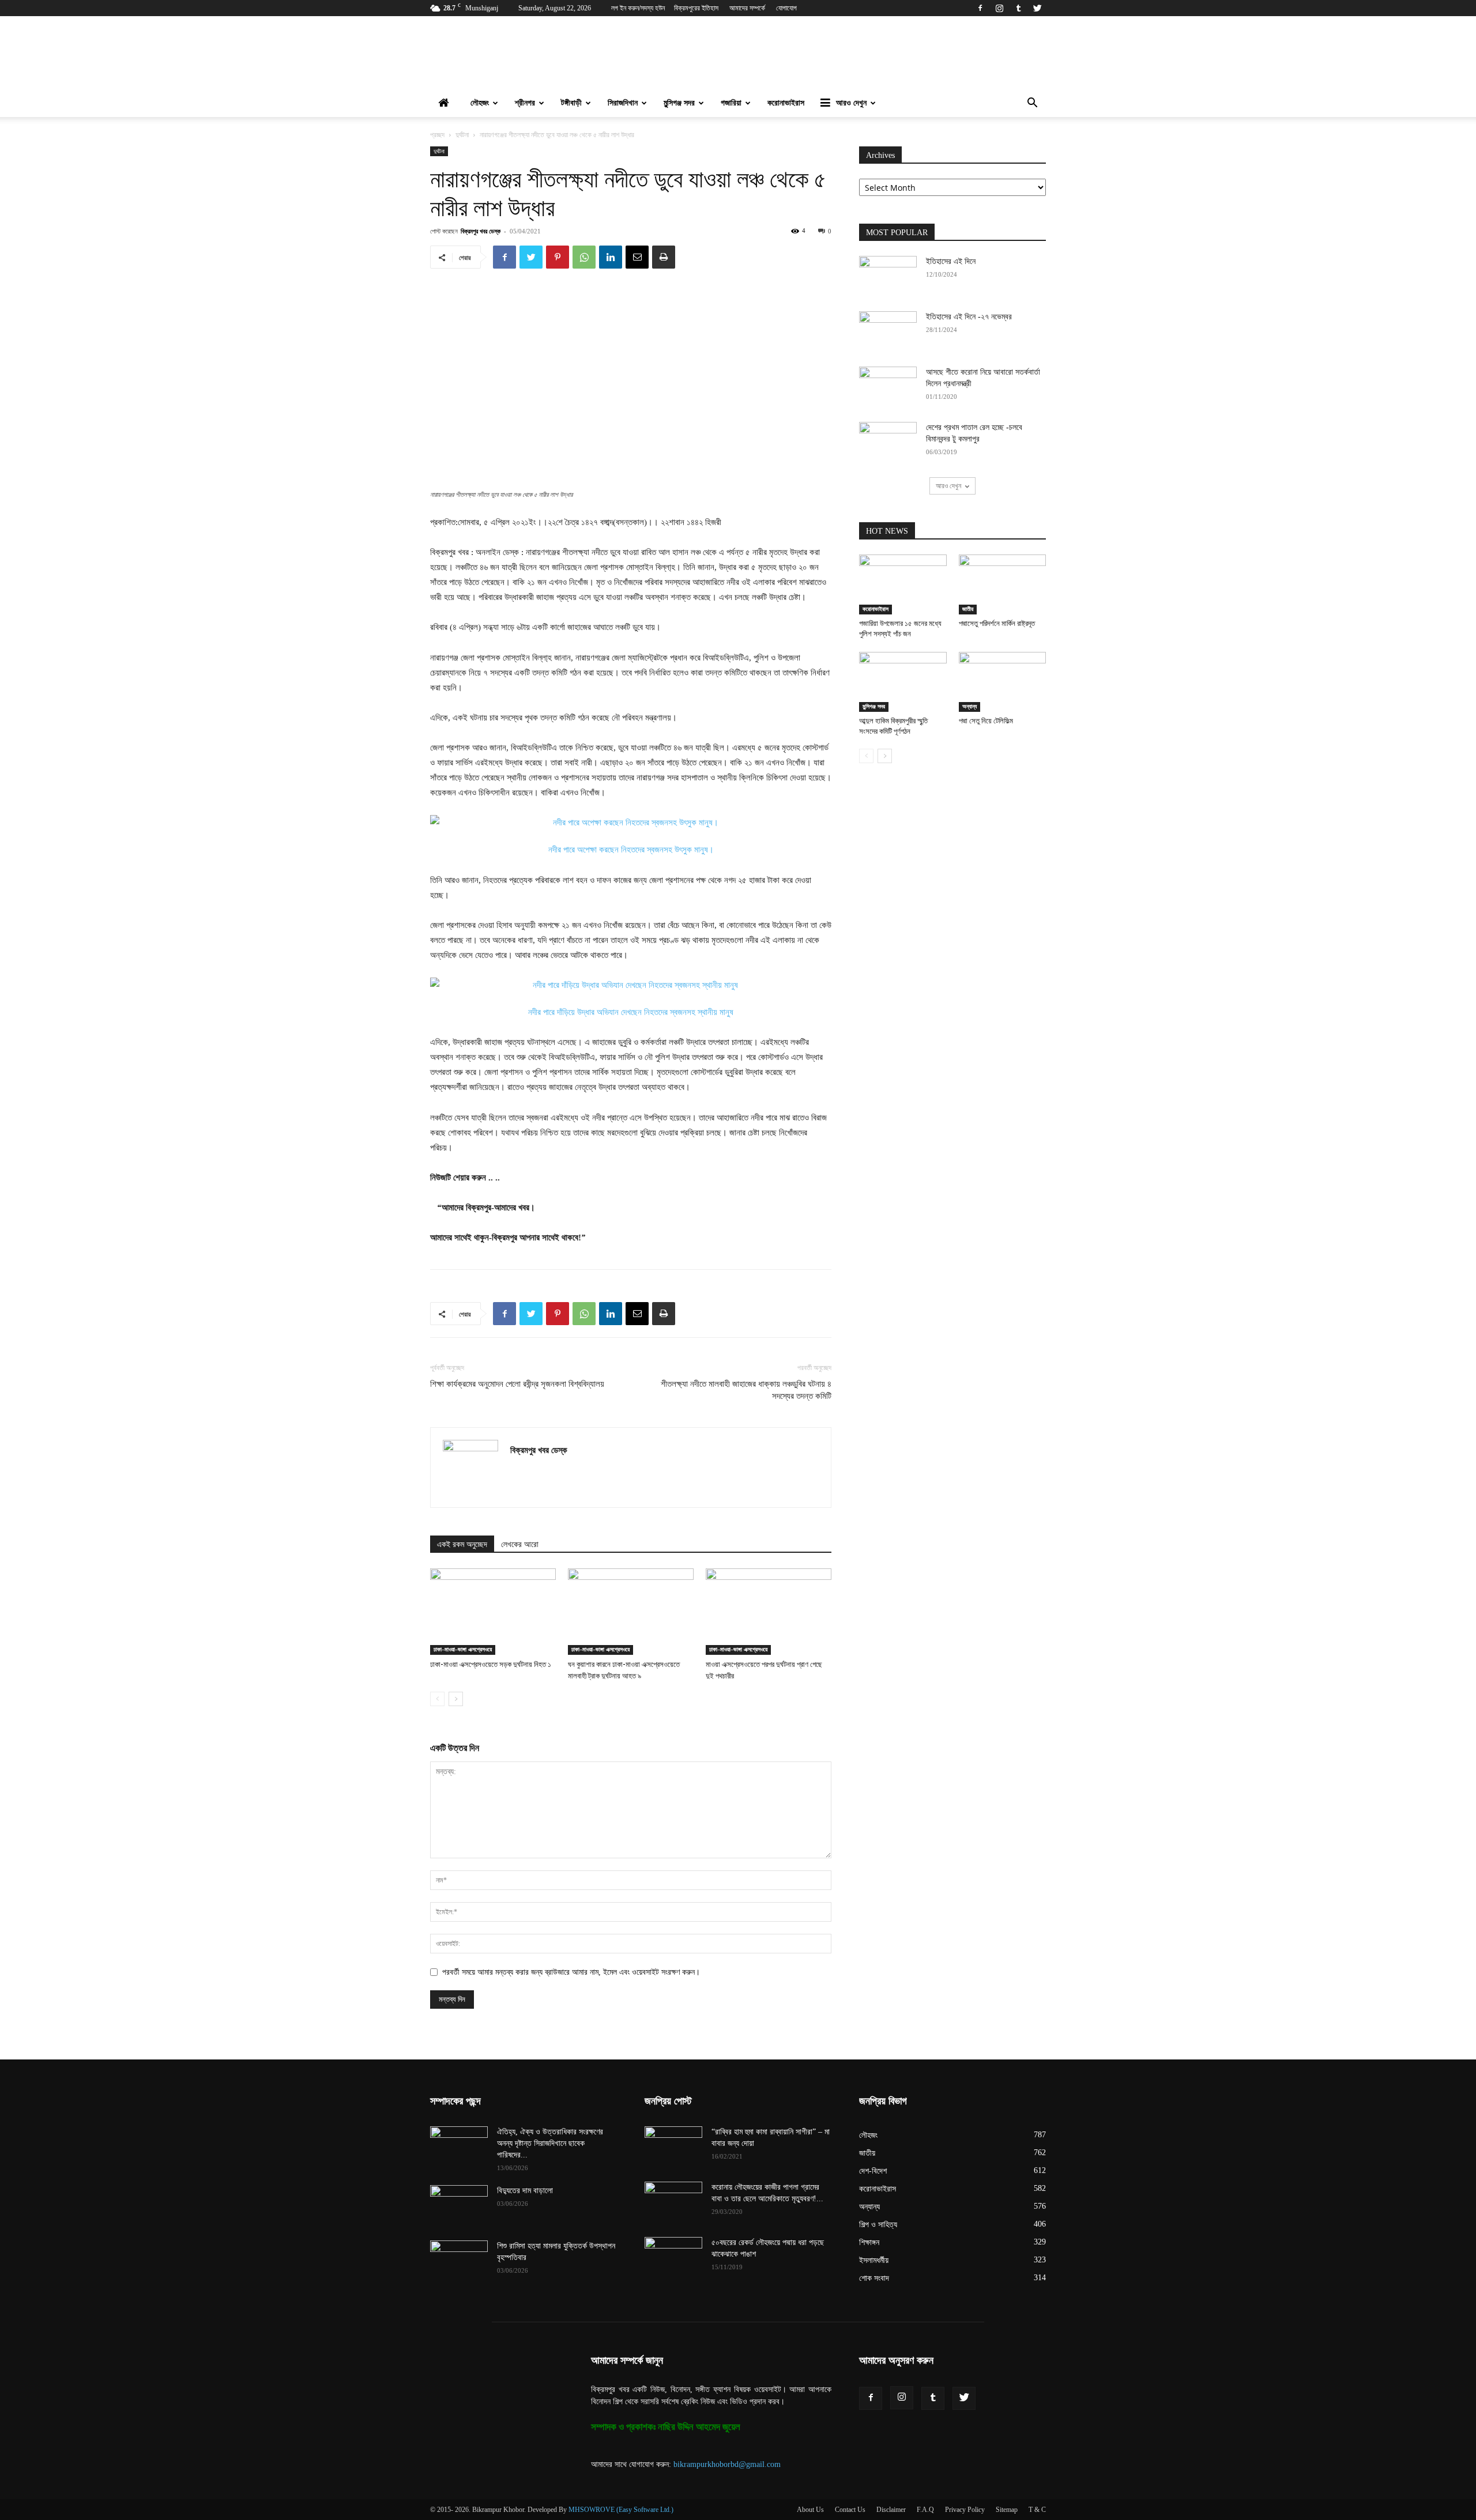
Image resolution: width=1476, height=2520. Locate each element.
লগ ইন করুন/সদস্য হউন (638, 8)
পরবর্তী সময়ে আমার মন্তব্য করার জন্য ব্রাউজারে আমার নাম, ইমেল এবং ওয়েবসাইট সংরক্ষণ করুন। (571, 1972)
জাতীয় (968, 609)
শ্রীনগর (525, 103)
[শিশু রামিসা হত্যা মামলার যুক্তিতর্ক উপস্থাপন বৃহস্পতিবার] (459, 2261)
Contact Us (850, 2510)
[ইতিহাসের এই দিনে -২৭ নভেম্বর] (888, 331)
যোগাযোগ (786, 8)
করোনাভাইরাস (786, 103)
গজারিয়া (731, 103)
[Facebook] (980, 8)
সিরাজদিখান (623, 103)
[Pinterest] (558, 257)
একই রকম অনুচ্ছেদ (462, 1544)
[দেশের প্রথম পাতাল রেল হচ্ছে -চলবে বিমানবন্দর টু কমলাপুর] (888, 442)
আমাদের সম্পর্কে (747, 8)
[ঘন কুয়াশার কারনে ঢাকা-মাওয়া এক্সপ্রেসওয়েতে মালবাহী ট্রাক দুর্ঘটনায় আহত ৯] (631, 1612)
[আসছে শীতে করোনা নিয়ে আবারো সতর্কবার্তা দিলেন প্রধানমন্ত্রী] (888, 387)
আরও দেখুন (851, 103)
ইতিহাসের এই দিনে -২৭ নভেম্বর (969, 317)
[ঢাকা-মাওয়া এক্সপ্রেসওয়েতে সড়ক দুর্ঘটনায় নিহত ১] (493, 1612)
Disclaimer (891, 2510)
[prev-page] (437, 1699)
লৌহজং (480, 103)
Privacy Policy (965, 2510)
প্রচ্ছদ (437, 135)
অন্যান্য (969, 706)
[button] (1032, 104)
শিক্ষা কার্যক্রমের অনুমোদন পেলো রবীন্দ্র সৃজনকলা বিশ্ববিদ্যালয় (517, 1384)
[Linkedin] (611, 257)
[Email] (637, 257)
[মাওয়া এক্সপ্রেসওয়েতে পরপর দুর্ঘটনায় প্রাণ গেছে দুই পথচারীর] (769, 1612)
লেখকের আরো (520, 1544)
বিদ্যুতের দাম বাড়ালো (525, 2191)
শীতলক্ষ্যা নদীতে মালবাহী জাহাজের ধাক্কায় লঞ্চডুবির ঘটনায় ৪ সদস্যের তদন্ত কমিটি (746, 1390)
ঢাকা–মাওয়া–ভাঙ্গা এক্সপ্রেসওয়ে (463, 1649)
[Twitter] (1037, 8)
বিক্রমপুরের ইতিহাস (696, 8)
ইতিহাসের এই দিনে (951, 261)
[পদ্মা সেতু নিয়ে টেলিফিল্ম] (1003, 682)
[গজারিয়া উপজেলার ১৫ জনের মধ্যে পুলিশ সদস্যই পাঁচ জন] (903, 584)
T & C (1037, 2510)
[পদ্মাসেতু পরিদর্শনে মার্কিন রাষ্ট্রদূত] (1003, 584)
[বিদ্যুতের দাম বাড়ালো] (459, 2205)
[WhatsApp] (584, 257)
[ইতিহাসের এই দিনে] (888, 276)
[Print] (664, 257)
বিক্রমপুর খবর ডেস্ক (481, 231)
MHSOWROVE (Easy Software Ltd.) (621, 2510)
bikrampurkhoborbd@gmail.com (727, 2464)
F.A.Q (925, 2510)
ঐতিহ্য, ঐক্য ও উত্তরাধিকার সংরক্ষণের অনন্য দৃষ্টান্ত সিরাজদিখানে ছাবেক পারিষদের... (550, 2143)
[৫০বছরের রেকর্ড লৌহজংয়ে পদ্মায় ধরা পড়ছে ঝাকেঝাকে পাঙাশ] (673, 2257)
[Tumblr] (1018, 8)
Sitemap (1007, 2510)
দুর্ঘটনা (462, 135)
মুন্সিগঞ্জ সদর (679, 103)
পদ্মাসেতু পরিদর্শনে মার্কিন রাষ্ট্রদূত (997, 623)
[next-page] (456, 1699)
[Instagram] (999, 8)
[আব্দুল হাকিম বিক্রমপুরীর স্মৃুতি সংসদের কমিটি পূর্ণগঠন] (903, 682)
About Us (810, 2510)
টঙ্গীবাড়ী (571, 103)
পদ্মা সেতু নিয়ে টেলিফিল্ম (986, 721)
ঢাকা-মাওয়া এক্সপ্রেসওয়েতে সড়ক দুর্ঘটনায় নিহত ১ (491, 1664)
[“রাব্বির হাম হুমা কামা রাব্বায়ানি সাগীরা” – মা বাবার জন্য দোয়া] (673, 2146)
